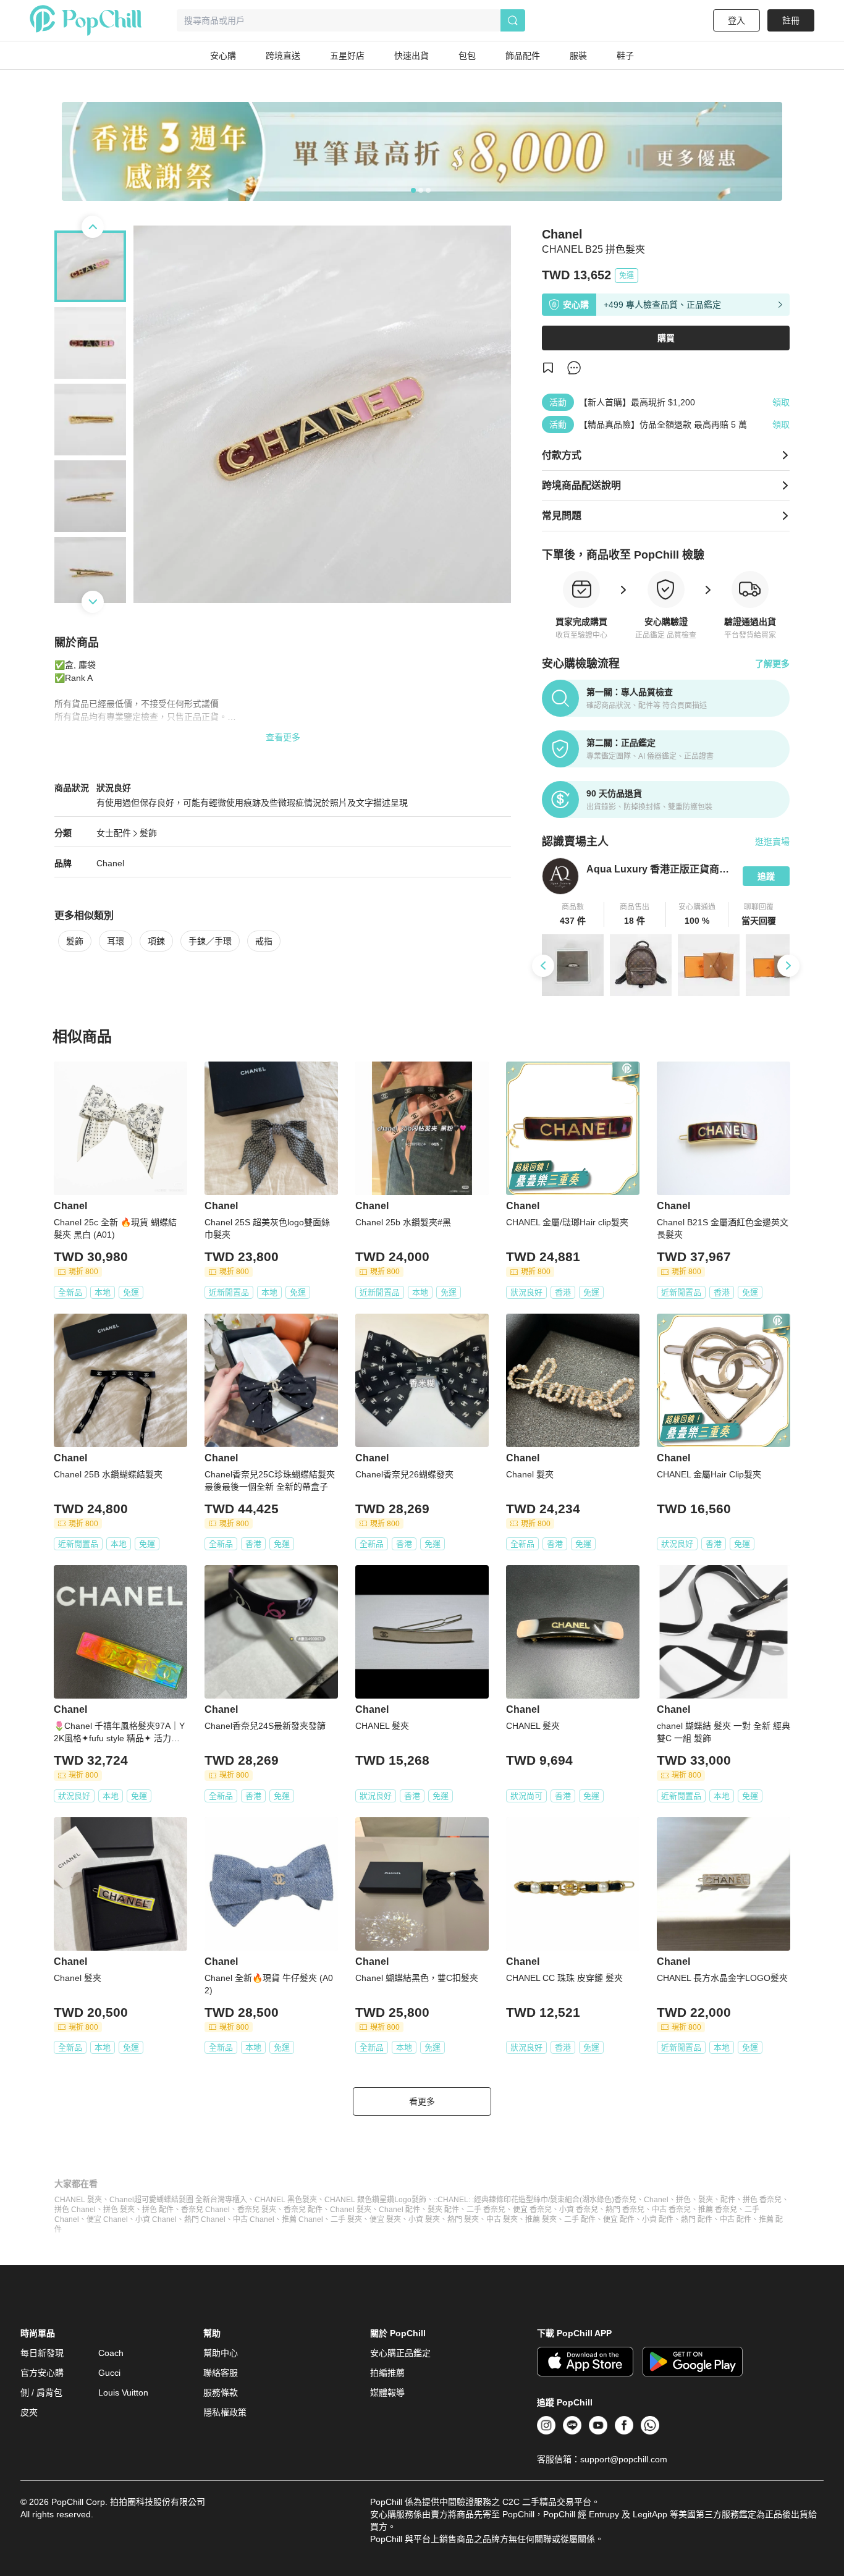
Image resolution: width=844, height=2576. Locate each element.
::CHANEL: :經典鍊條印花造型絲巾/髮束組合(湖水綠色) (524, 2200)
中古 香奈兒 (671, 2210)
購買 (666, 338)
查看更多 (283, 737)
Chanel (110, 863)
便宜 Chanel (107, 2219)
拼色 (683, 2200)
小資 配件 (658, 2219)
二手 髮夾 (346, 2219)
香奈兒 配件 (303, 2210)
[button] (573, 914)
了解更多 (772, 664)
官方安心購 (42, 2373)
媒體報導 (387, 2392)
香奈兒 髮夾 (257, 2210)
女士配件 (114, 833)
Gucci (109, 2373)
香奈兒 (625, 2200)
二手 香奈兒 (486, 2210)
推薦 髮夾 (541, 2219)
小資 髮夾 (424, 2219)
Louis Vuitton (123, 2392)
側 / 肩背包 (41, 2392)
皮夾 (29, 2412)
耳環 (116, 941)
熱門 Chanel (205, 2219)
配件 (728, 2200)
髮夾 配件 (443, 2210)
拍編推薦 (387, 2373)
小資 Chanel (156, 2219)
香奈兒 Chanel (205, 2210)
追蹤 (766, 876)
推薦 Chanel (302, 2219)
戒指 (264, 941)
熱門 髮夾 (463, 2219)
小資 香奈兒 (579, 2210)
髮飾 (148, 833)
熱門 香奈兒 (625, 2210)
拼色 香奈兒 (762, 2200)
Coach (111, 2353)
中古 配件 (736, 2219)
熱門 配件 (697, 2219)
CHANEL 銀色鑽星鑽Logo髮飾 (375, 2200)
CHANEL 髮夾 (78, 2200)
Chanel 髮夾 (351, 2210)
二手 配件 (580, 2219)
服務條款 (221, 2392)
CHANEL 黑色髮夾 (286, 2200)
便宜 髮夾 (385, 2219)
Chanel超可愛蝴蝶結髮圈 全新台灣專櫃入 (178, 2200)
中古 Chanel (254, 2219)
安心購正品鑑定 (400, 2353)
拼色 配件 (158, 2210)
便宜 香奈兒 (532, 2210)
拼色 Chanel (75, 2210)
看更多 (422, 2101)
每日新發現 (42, 2353)
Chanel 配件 (399, 2210)
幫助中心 (221, 2353)
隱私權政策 (225, 2412)
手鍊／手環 (210, 941)
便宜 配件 (619, 2219)
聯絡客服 (221, 2373)
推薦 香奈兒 (718, 2210)
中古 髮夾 (502, 2219)
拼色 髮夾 (119, 2210)
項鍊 (156, 941)
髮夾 (706, 2200)
